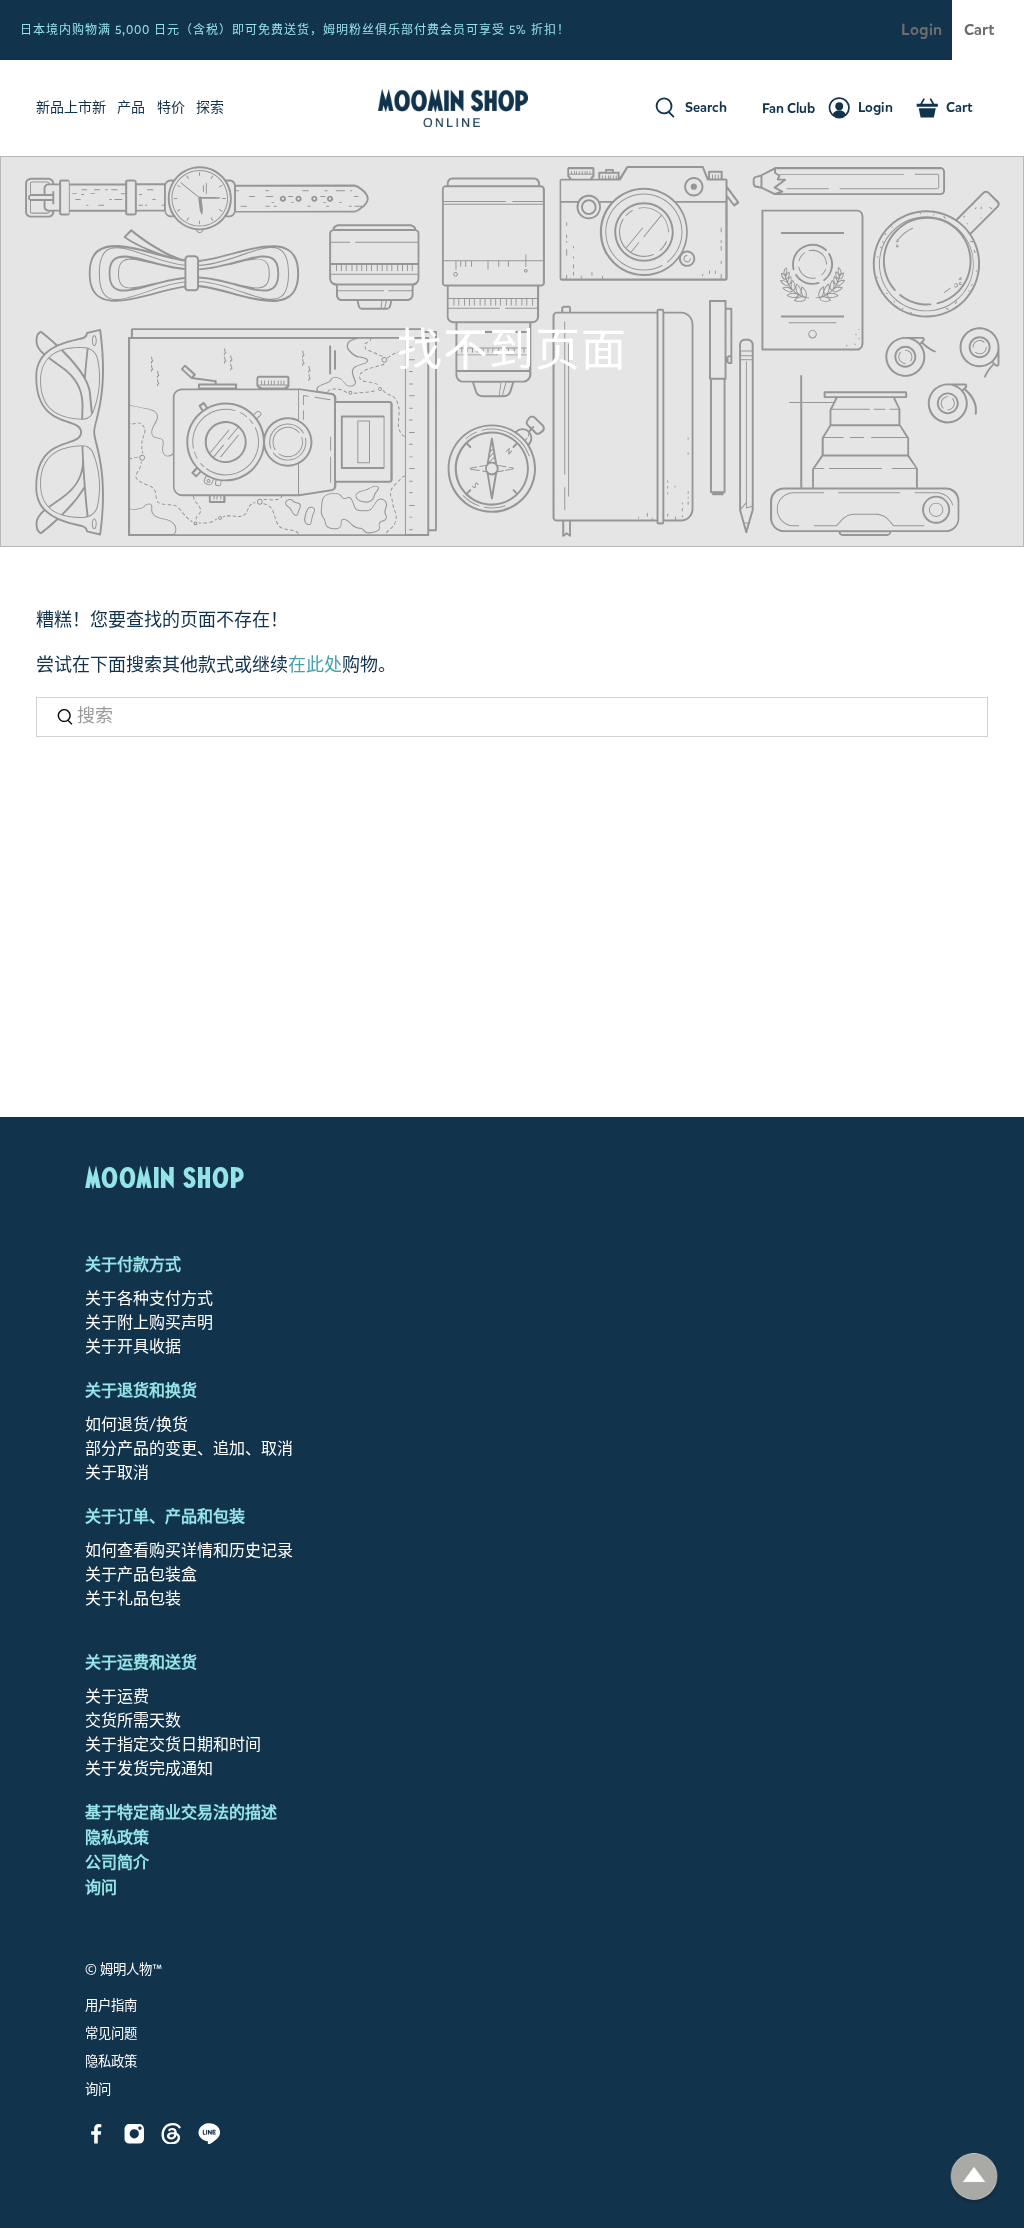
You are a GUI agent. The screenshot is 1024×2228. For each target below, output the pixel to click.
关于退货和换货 (141, 1390)
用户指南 (111, 2006)
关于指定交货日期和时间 (173, 1744)
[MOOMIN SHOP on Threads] (171, 2138)
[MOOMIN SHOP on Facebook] (96, 2138)
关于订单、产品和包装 (165, 1516)
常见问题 (111, 2034)
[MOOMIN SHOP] (453, 108)
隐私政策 (117, 1837)
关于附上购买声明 (149, 1322)
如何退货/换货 (136, 1424)
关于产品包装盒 (141, 1574)
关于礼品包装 (133, 1598)
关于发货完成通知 (149, 1768)
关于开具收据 (133, 1346)
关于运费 (117, 1696)
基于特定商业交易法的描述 (181, 1812)
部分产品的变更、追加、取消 (189, 1448)
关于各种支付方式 (149, 1298)
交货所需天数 (133, 1720)
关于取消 (117, 1472)
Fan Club (865, 30)
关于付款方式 (133, 1264)
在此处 (315, 665)
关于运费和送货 (141, 1662)
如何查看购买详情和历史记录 (189, 1550)
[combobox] (512, 717)
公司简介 (117, 1862)
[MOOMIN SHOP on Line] (209, 2138)
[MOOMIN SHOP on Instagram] (134, 2138)
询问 (101, 1887)
